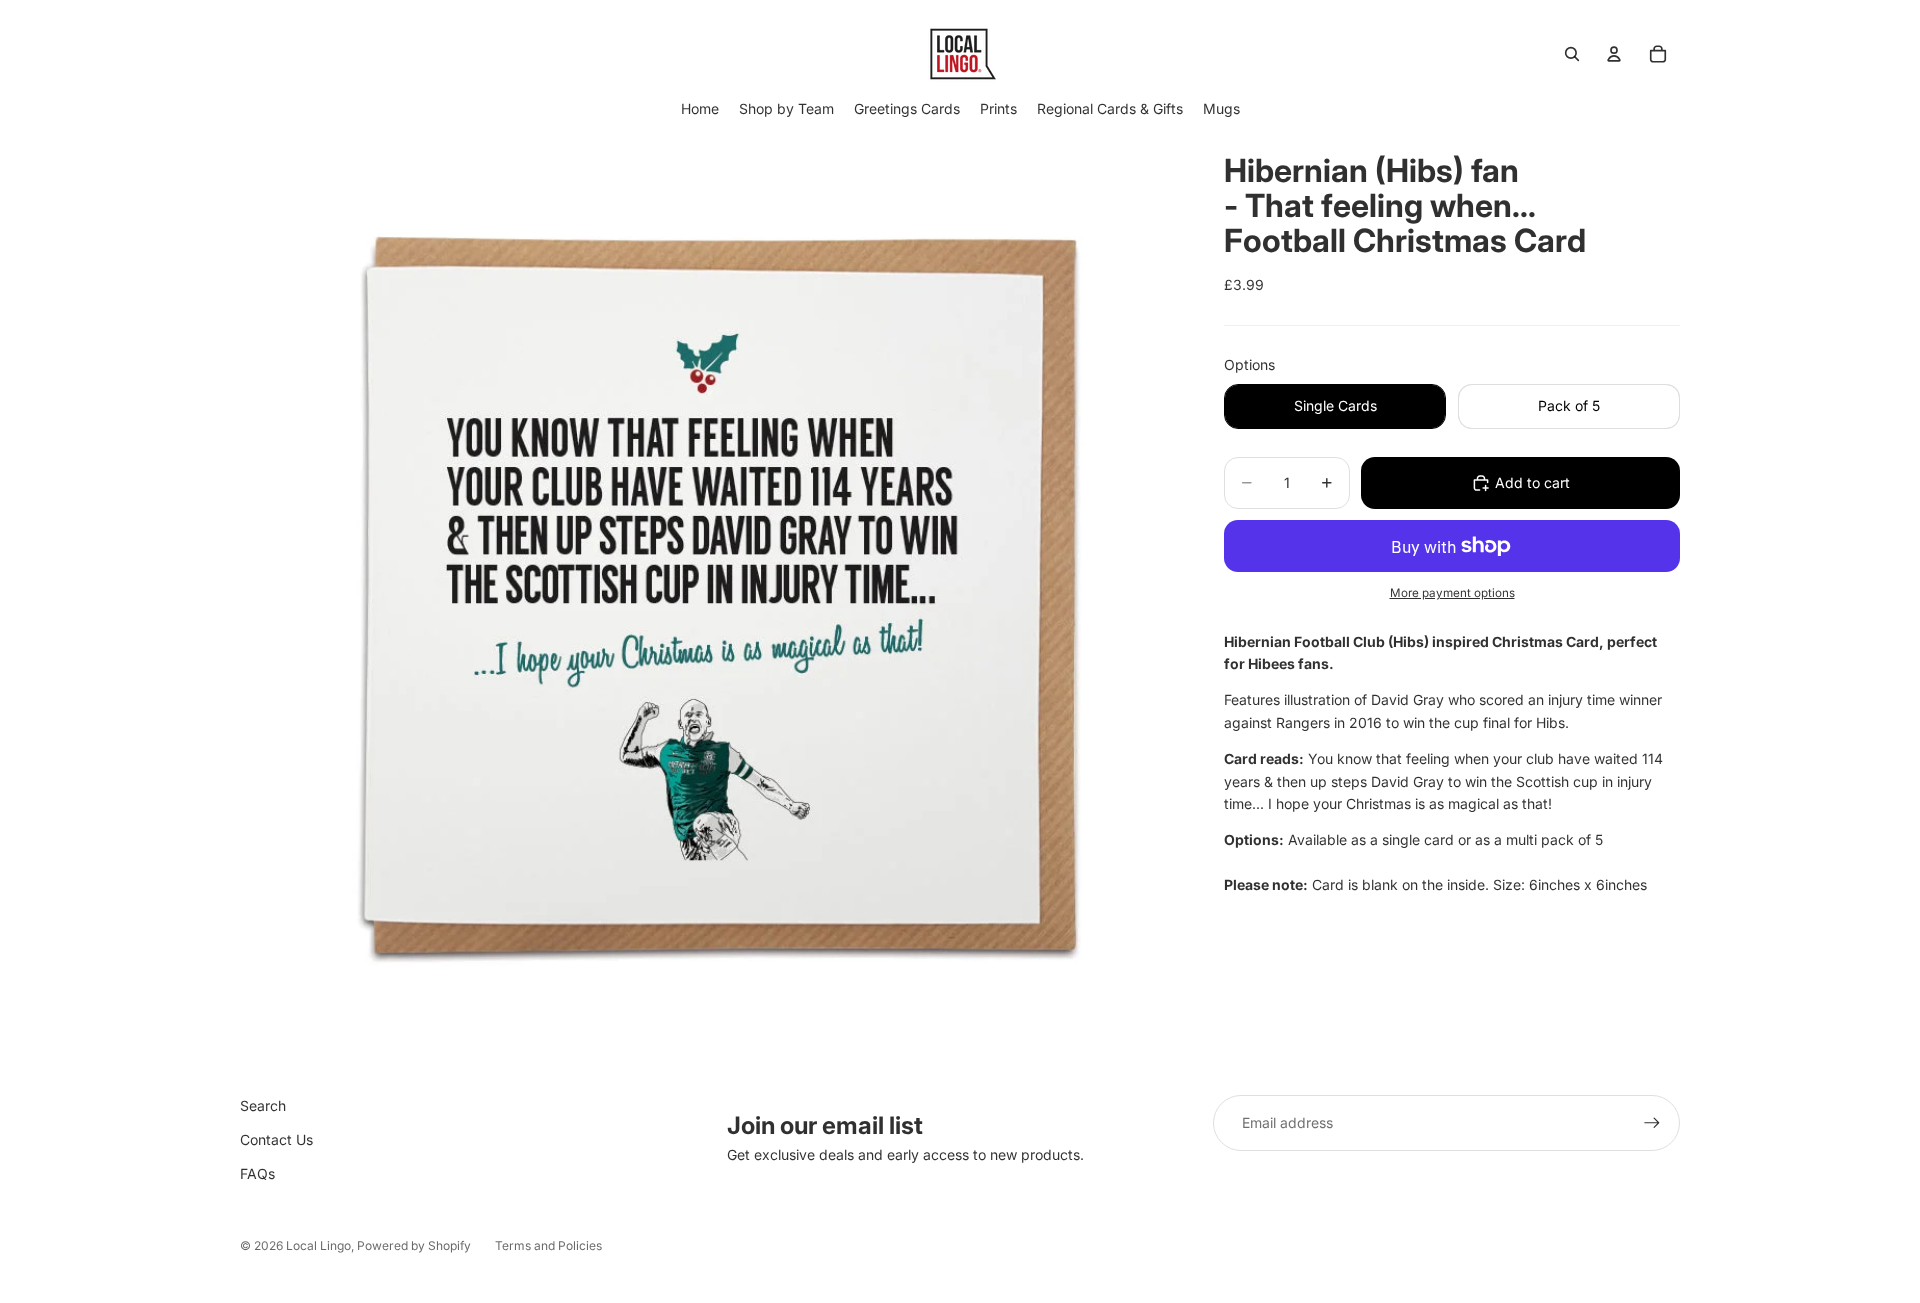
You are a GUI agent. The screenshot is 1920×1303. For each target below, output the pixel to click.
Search (263, 1105)
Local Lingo (318, 1245)
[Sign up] (1652, 1123)
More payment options (1452, 593)
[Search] (1572, 54)
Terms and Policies (548, 1245)
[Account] (1614, 54)
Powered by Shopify (414, 1245)
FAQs (257, 1173)
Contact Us (276, 1139)
